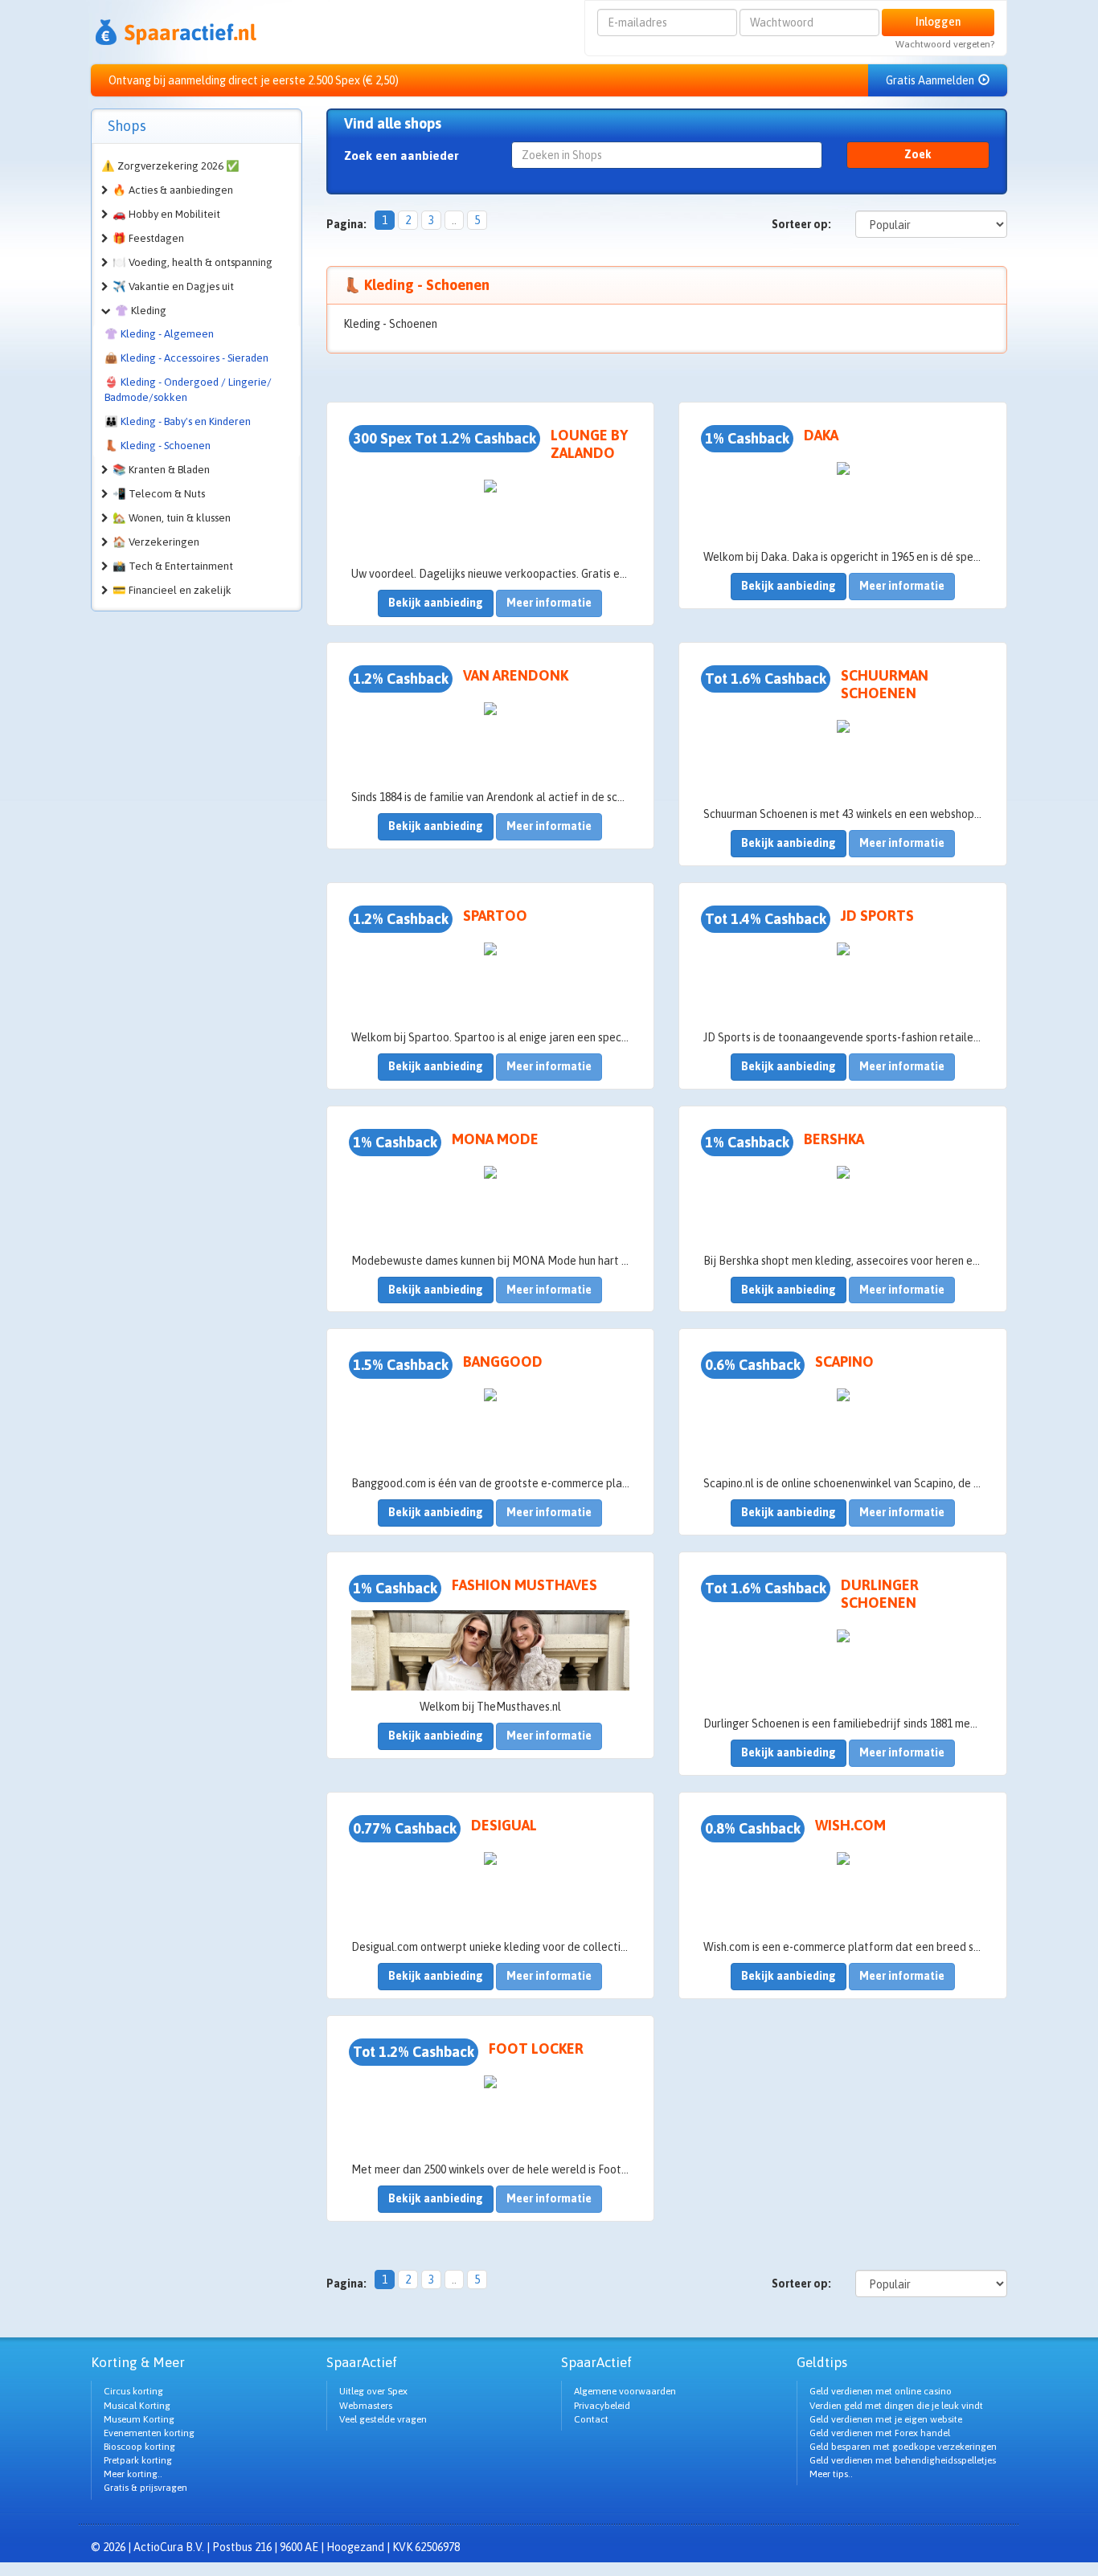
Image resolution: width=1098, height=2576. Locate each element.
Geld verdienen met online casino (881, 2391)
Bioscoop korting (139, 2447)
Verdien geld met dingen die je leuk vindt (896, 2406)
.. (454, 220)
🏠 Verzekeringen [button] (156, 542)
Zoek (918, 154)
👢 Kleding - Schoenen (158, 446)
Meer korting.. (133, 2474)
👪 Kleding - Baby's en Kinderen (178, 421)
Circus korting (133, 2391)
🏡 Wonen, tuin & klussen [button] (172, 518)
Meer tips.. (831, 2474)
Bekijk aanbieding (436, 603)
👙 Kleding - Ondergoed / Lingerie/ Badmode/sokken (188, 390)
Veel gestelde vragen (383, 2419)
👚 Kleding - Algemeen (159, 334)
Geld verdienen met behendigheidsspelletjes (903, 2460)
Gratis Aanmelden (931, 80)
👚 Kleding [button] (141, 311)
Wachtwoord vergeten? (945, 44)
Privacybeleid (602, 2406)
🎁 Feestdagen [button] (148, 238)
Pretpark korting (138, 2460)
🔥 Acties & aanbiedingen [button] (173, 190)
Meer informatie (549, 603)
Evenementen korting (149, 2433)
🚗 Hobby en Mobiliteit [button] (166, 214)
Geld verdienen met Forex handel (880, 2433)
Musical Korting (137, 2406)
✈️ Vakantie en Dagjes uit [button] (173, 286)
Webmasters (366, 2406)
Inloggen (938, 22)
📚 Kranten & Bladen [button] (161, 470)
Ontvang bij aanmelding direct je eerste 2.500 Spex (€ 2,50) (254, 80)
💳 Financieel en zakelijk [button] (172, 590)
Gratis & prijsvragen (145, 2488)
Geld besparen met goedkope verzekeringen (903, 2447)
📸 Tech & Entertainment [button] (173, 566)
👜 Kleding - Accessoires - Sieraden (186, 358)
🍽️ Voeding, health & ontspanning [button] (193, 262)
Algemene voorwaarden (625, 2391)
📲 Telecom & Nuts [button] (159, 494)
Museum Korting (139, 2419)
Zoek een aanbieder (402, 155)
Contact (591, 2419)
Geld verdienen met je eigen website (886, 2419)
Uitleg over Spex (373, 2391)
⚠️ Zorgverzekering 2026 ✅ (170, 166)
